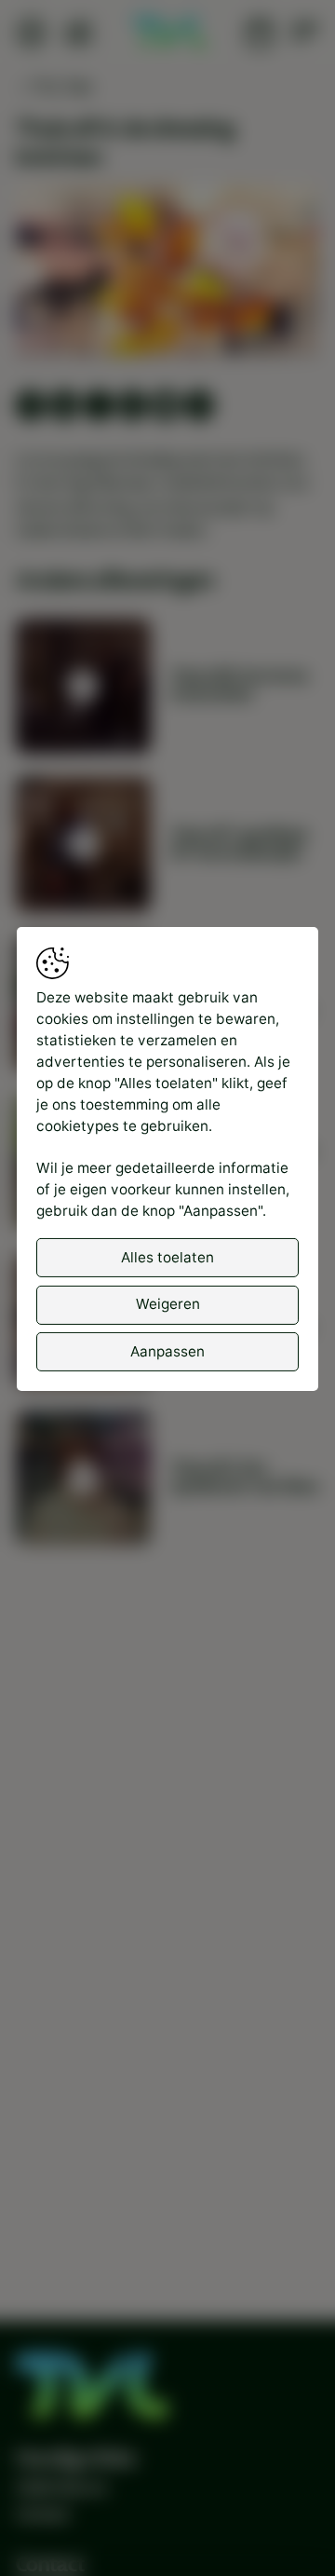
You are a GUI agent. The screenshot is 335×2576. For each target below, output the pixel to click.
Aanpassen (167, 1351)
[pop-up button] (256, 323)
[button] (170, 272)
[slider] (168, 291)
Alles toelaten (167, 1257)
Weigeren (168, 1304)
